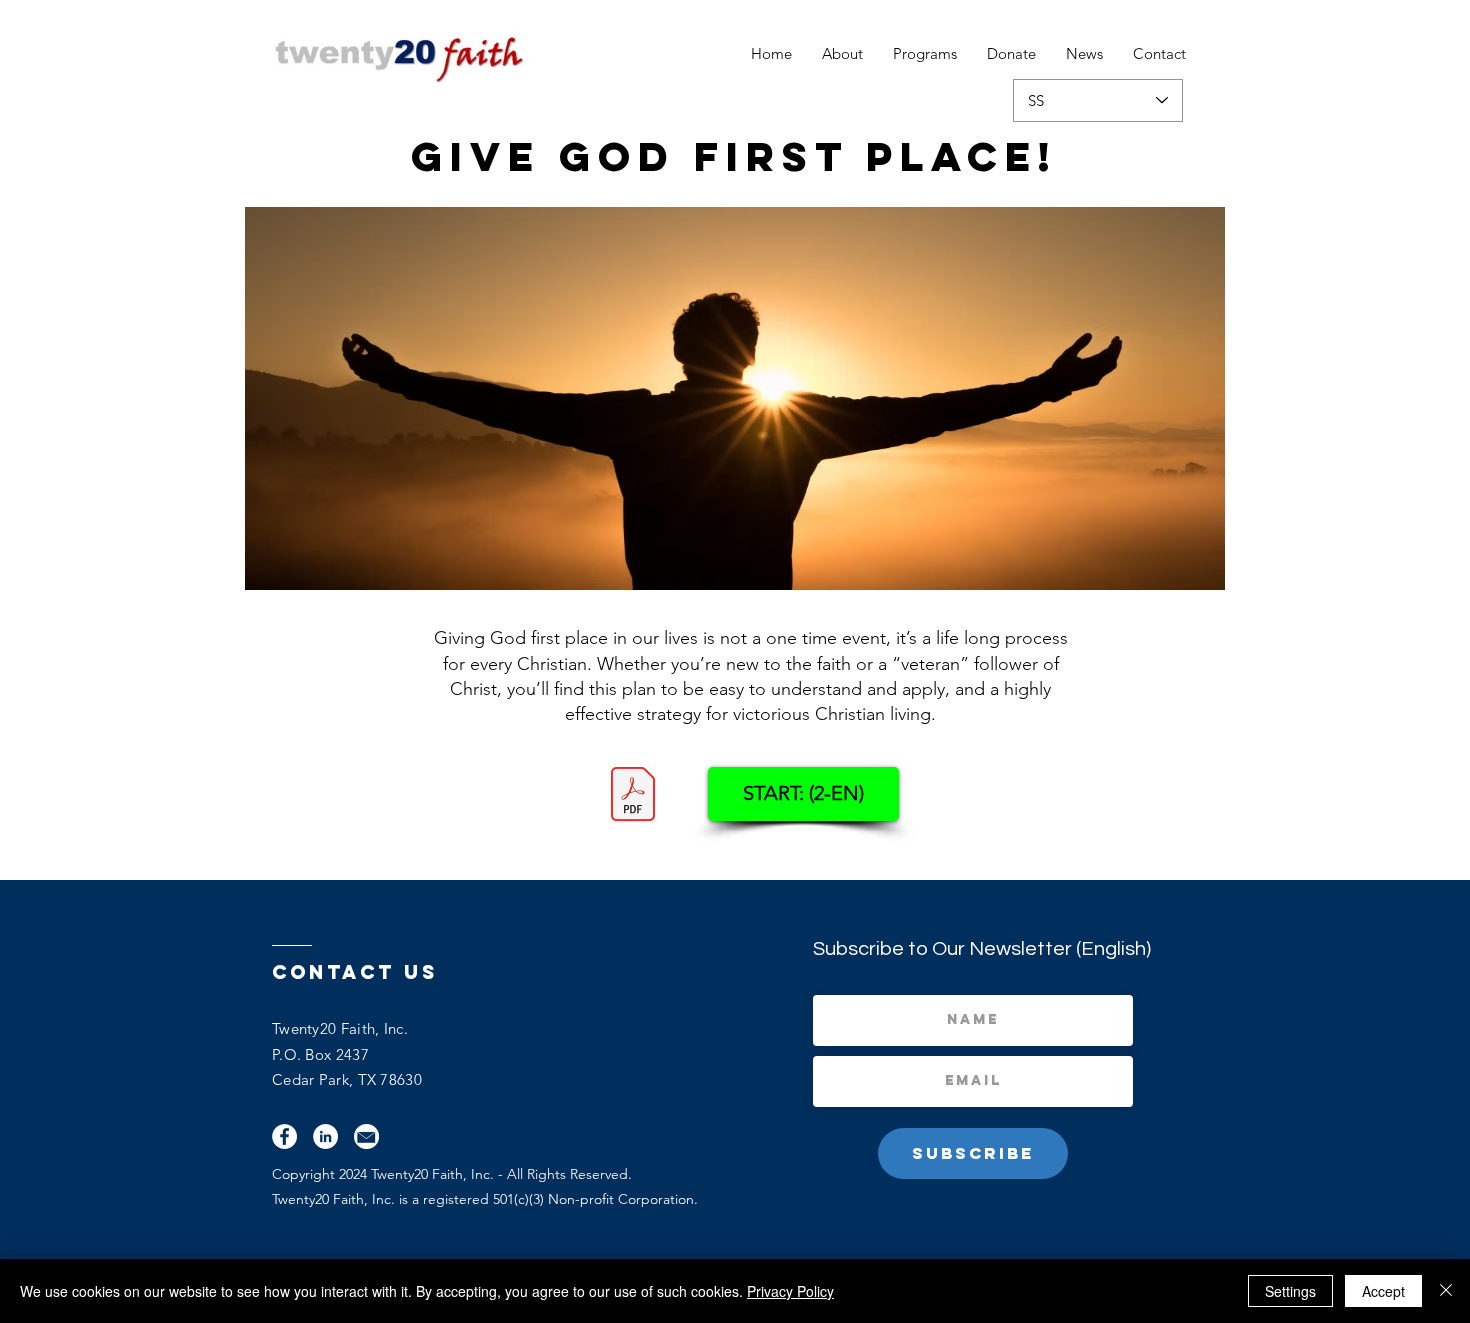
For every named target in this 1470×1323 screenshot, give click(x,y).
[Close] (1446, 1291)
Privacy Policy (790, 1291)
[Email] (366, 1136)
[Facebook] (284, 1136)
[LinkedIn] (325, 1136)
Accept (1383, 1291)
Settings (1290, 1291)
